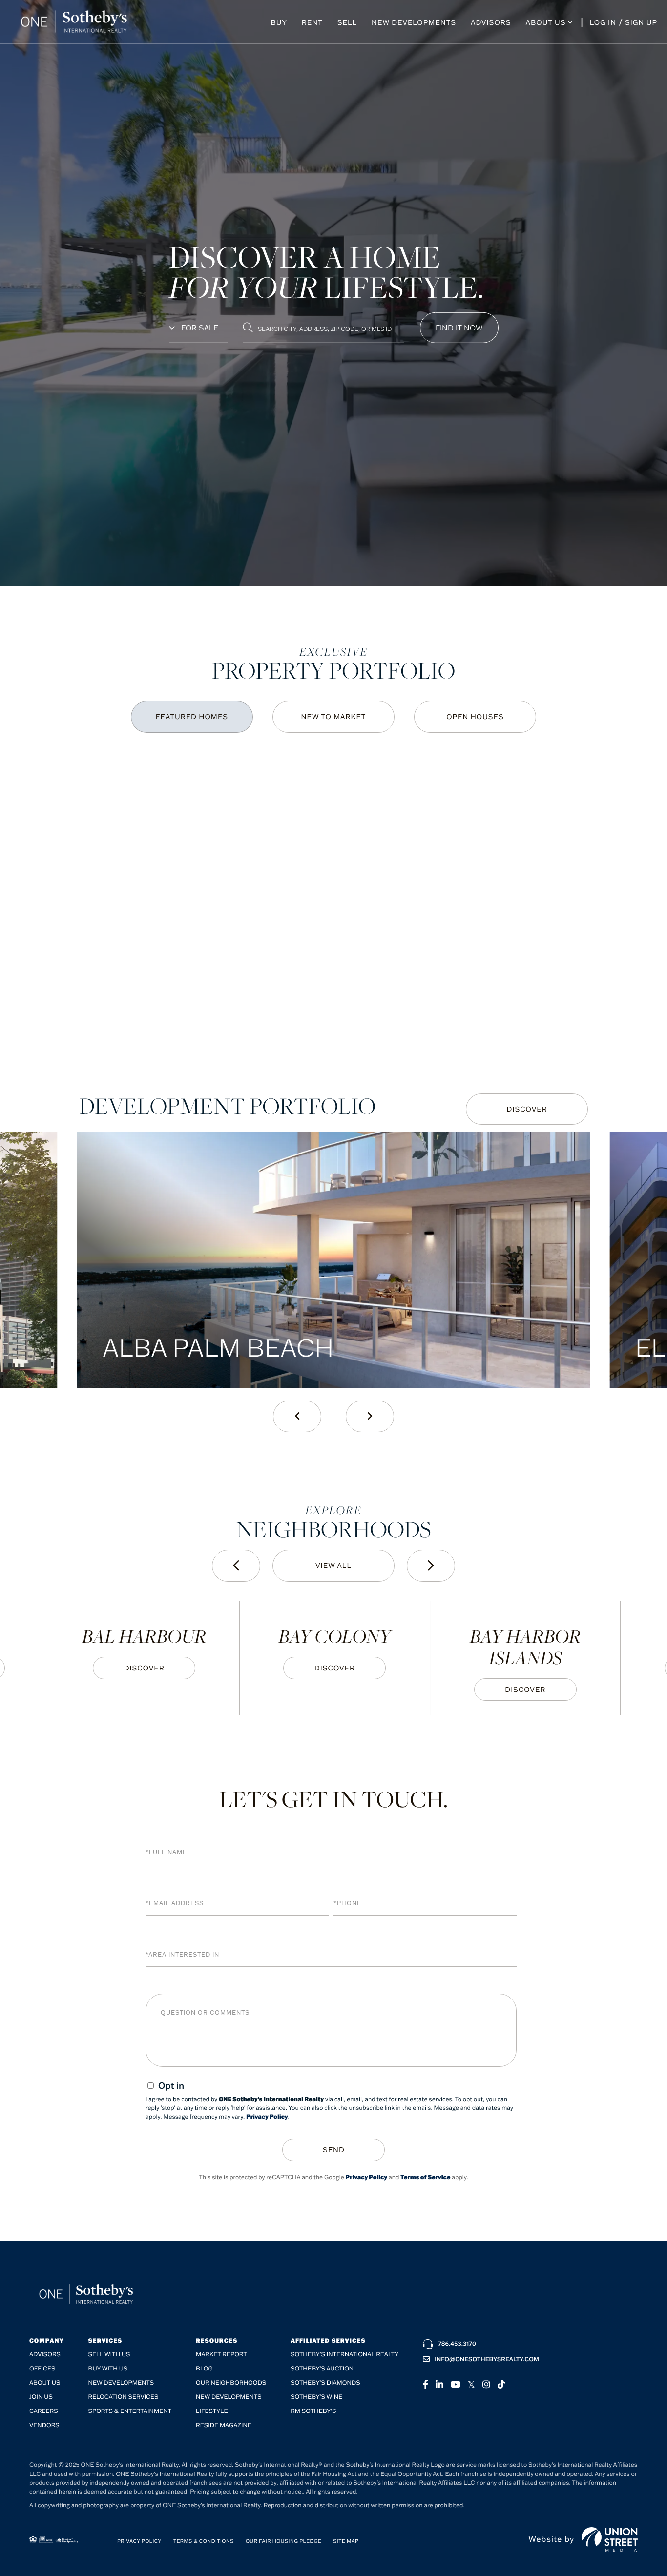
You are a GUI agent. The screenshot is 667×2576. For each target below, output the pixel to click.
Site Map (346, 2541)
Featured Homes (192, 717)
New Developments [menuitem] (414, 22)
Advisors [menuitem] (491, 22)
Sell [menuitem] (347, 22)
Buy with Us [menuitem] (108, 2369)
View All (333, 1566)
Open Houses (475, 717)
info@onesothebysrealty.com (487, 2360)
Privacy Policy (267, 2117)
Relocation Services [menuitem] (124, 2397)
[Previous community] (236, 1566)
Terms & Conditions (204, 2541)
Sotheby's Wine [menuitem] (316, 2397)
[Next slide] (370, 1416)
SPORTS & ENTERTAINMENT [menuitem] (130, 2411)
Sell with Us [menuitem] (109, 2355)
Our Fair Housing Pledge (283, 2541)
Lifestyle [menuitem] (212, 2411)
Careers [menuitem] (44, 2411)
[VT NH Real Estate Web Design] (610, 2539)
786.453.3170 (457, 2344)
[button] (459, 328)
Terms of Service (425, 2177)
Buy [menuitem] (279, 22)
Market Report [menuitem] (221, 2355)
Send (334, 2150)
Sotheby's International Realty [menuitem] (344, 2355)
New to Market (334, 717)
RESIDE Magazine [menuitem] (224, 2425)
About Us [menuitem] (546, 22)
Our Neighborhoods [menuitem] (231, 2383)
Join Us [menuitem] (41, 2397)
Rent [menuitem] (312, 22)
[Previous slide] (297, 1416)
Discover (527, 1109)
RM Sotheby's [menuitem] (313, 2411)
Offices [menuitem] (42, 2369)
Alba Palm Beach (218, 1347)
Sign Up (641, 22)
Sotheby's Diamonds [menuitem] (325, 2383)
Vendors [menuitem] (44, 2425)
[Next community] (431, 1566)
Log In (603, 22)
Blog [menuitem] (204, 2369)
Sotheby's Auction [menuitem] (322, 2369)
